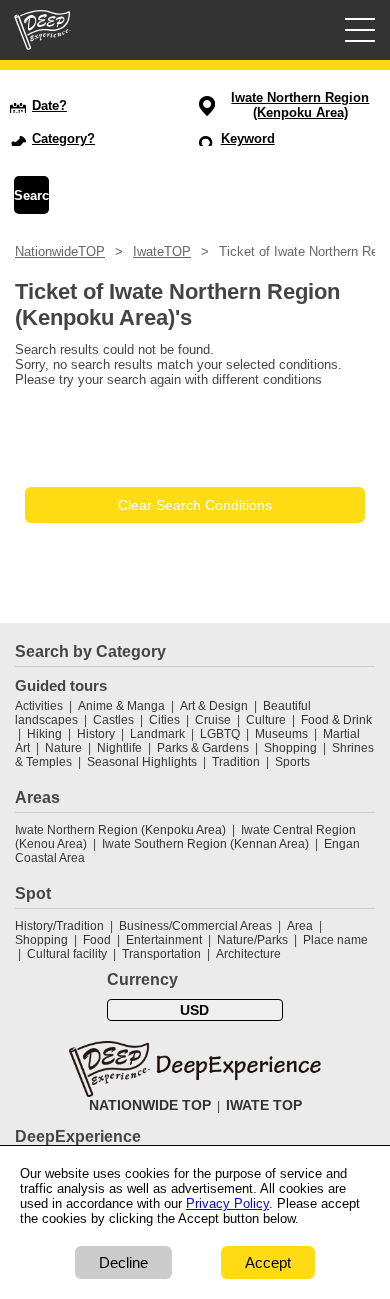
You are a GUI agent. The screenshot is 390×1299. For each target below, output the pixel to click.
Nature (63, 748)
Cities (164, 720)
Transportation (161, 954)
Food (97, 940)
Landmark (157, 734)
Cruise (213, 720)
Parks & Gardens (203, 748)
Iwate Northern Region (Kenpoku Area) (120, 830)
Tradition (236, 762)
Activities (39, 706)
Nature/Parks (252, 940)
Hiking (44, 734)
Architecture (248, 954)
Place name (335, 940)
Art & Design (214, 706)
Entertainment (164, 940)
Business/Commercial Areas (195, 926)
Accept (268, 1262)
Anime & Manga (121, 706)
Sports (292, 762)
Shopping (290, 748)
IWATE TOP (264, 1105)
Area (300, 926)
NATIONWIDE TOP (150, 1105)
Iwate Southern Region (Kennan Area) (205, 844)
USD (194, 1010)
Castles (113, 720)
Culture (266, 720)
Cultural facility (67, 954)
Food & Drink (336, 720)
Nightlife (119, 748)
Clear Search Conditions (195, 505)
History (96, 734)
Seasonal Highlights (142, 762)
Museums (281, 734)
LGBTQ (220, 734)
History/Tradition (59, 926)
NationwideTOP (60, 251)
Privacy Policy (227, 1203)
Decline (123, 1262)
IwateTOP (162, 251)
